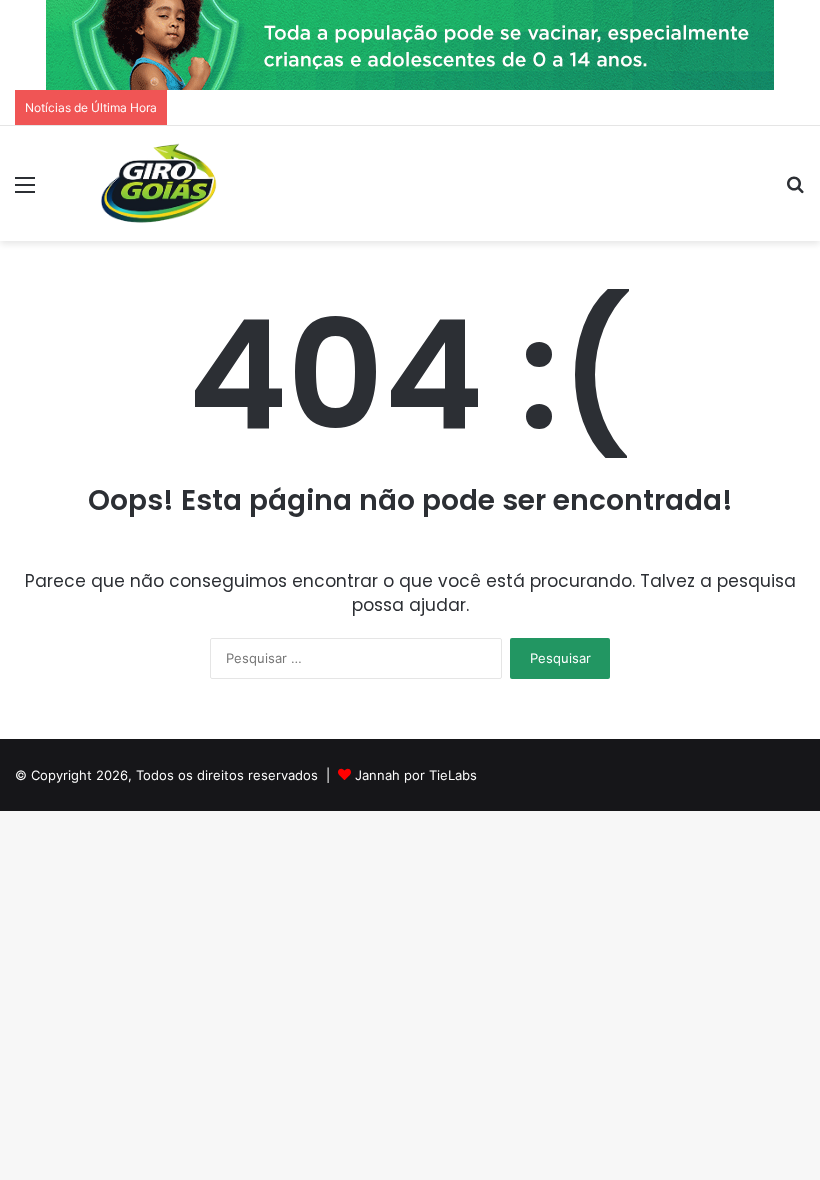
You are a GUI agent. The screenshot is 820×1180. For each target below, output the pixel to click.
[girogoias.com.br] (160, 183)
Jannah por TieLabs (416, 775)
